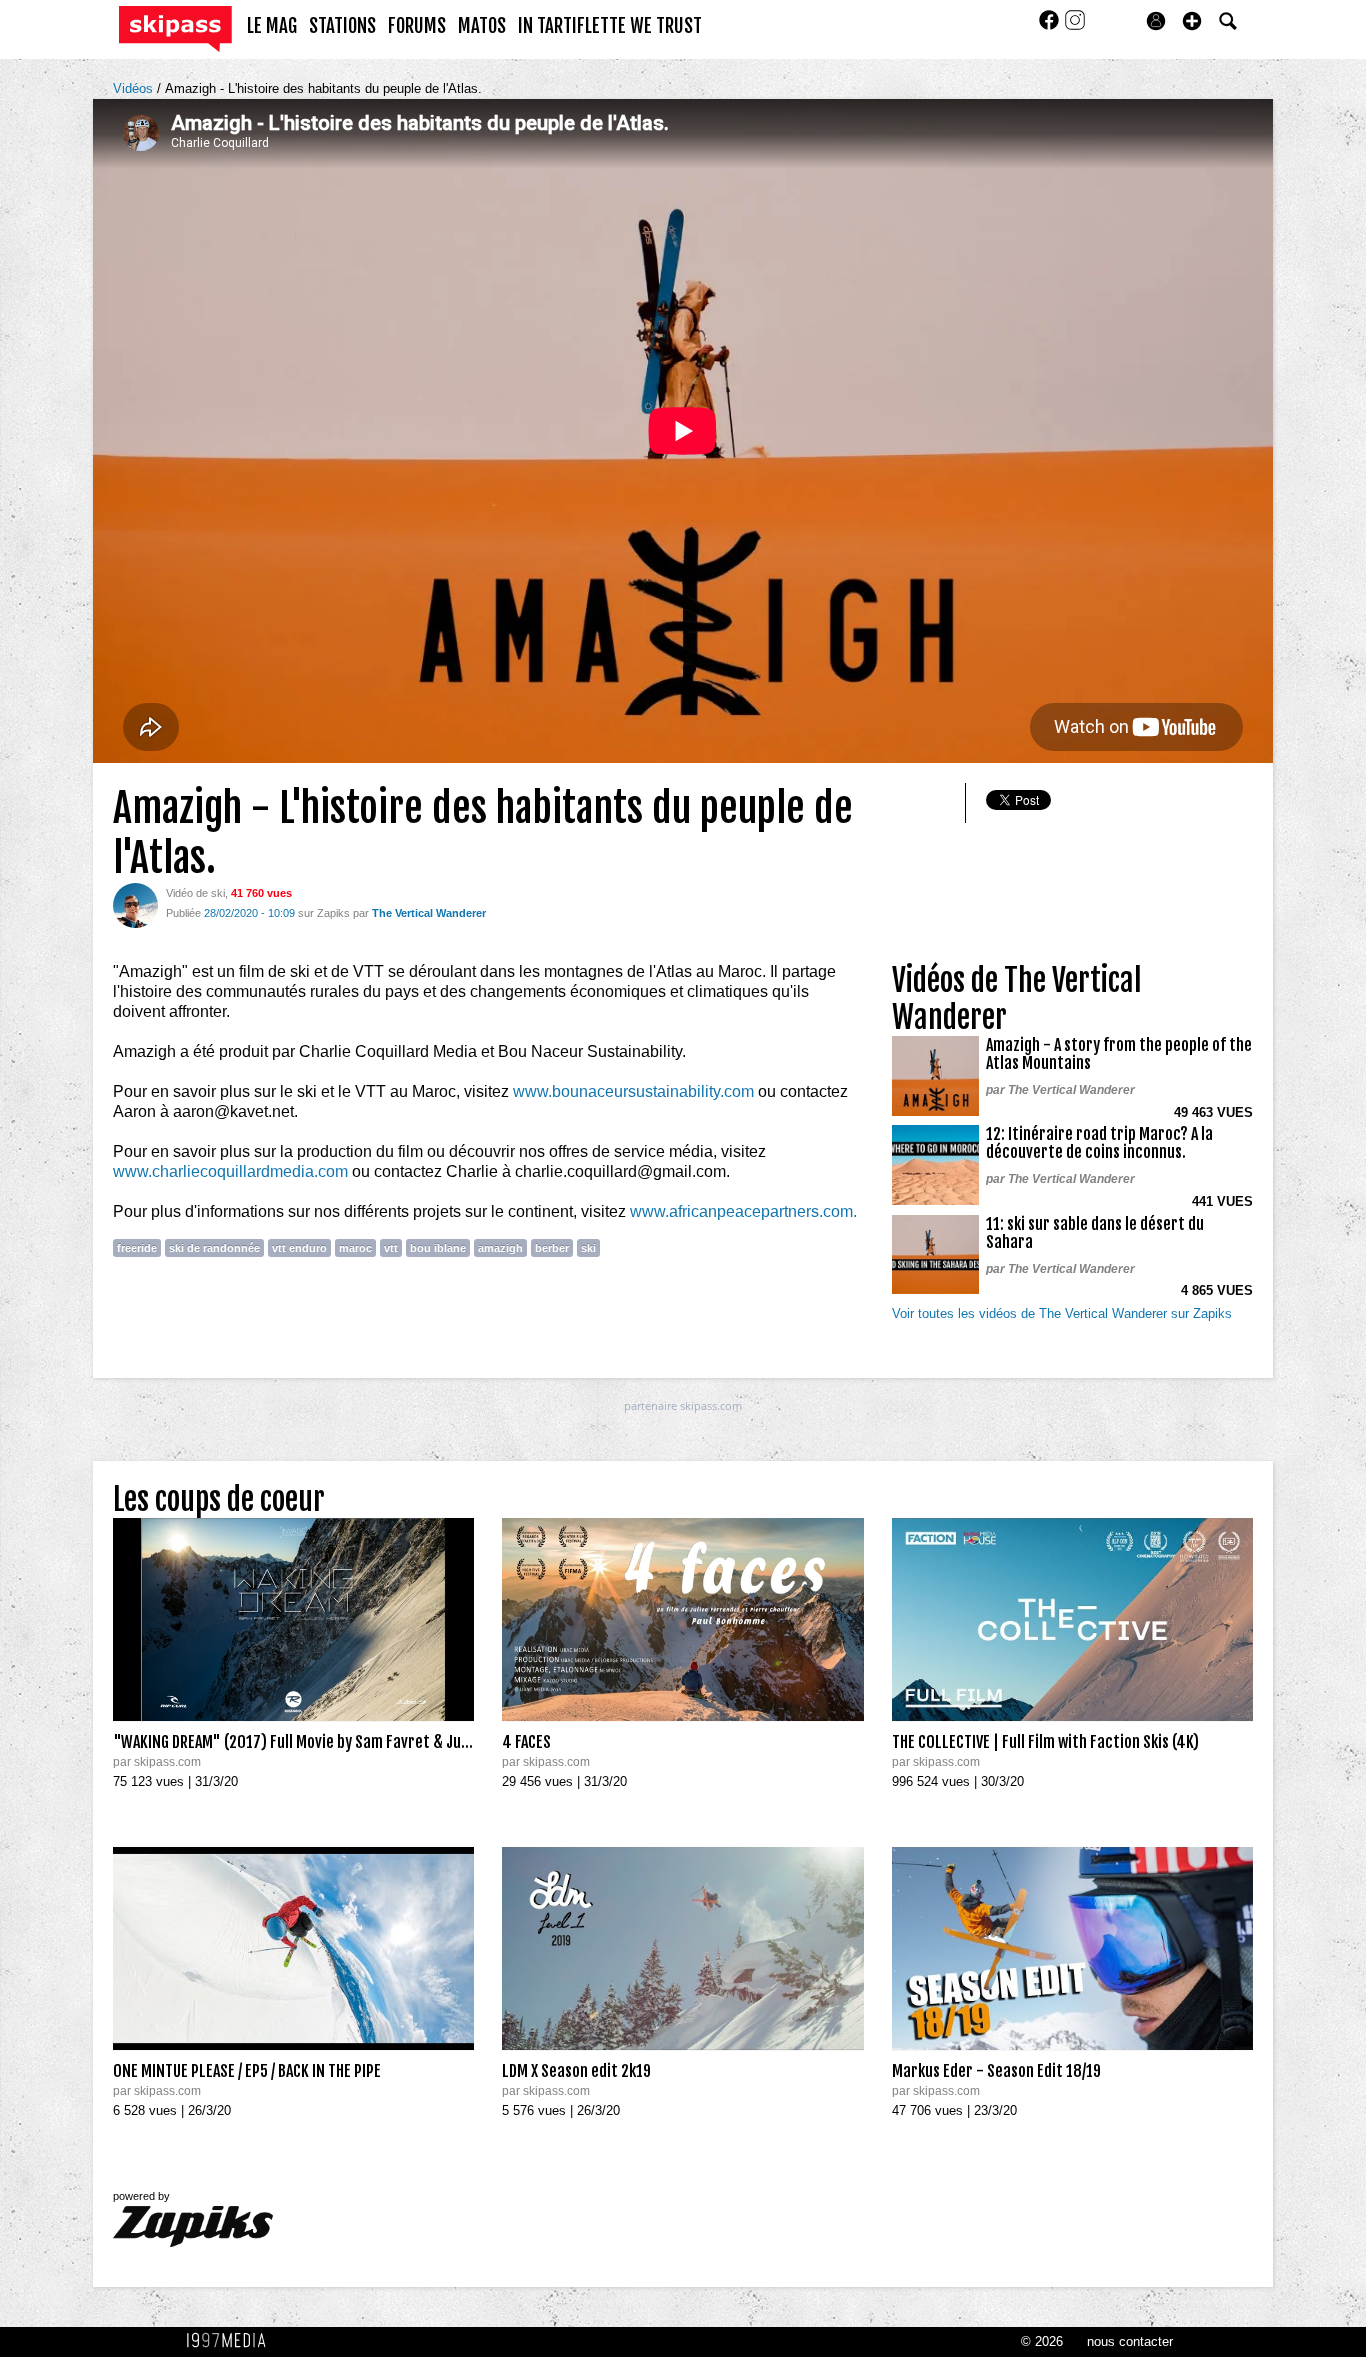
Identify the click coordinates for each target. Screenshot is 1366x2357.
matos (482, 26)
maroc (355, 1248)
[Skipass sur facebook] (1051, 26)
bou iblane (438, 1248)
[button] (1192, 21)
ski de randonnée (214, 1248)
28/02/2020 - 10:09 (249, 913)
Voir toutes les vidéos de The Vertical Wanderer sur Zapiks (1062, 1313)
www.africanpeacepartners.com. (743, 1211)
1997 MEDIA (232, 2341)
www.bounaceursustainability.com (633, 1091)
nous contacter (1130, 2341)
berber (552, 1248)
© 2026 (1042, 2341)
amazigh (500, 1248)
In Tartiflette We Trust (610, 26)
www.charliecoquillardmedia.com (230, 1171)
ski (588, 1248)
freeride (137, 1248)
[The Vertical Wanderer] (135, 904)
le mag (272, 26)
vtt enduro (299, 1248)
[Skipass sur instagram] (1075, 26)
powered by (141, 2196)
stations (342, 26)
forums (417, 26)
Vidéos (135, 88)
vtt (391, 1248)
